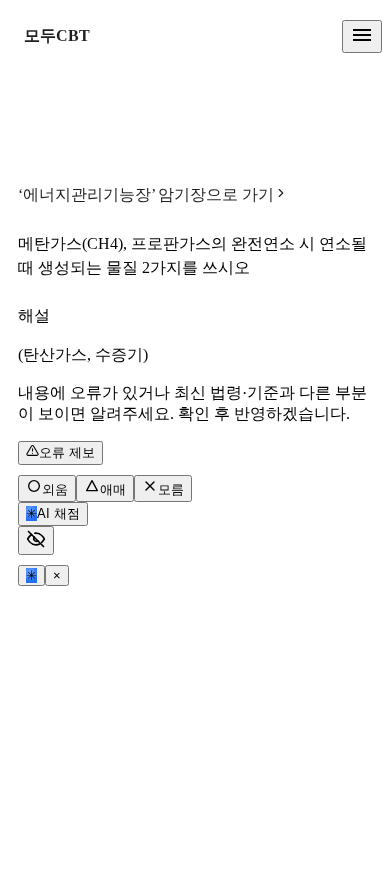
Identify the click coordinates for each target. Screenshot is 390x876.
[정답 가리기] (36, 540)
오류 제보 (67, 452)
